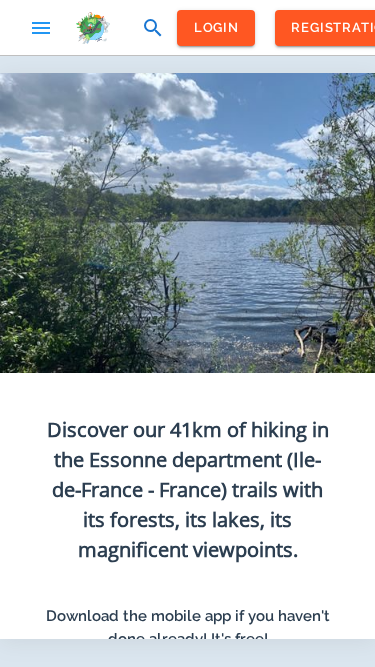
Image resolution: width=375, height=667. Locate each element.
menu (41, 28)
